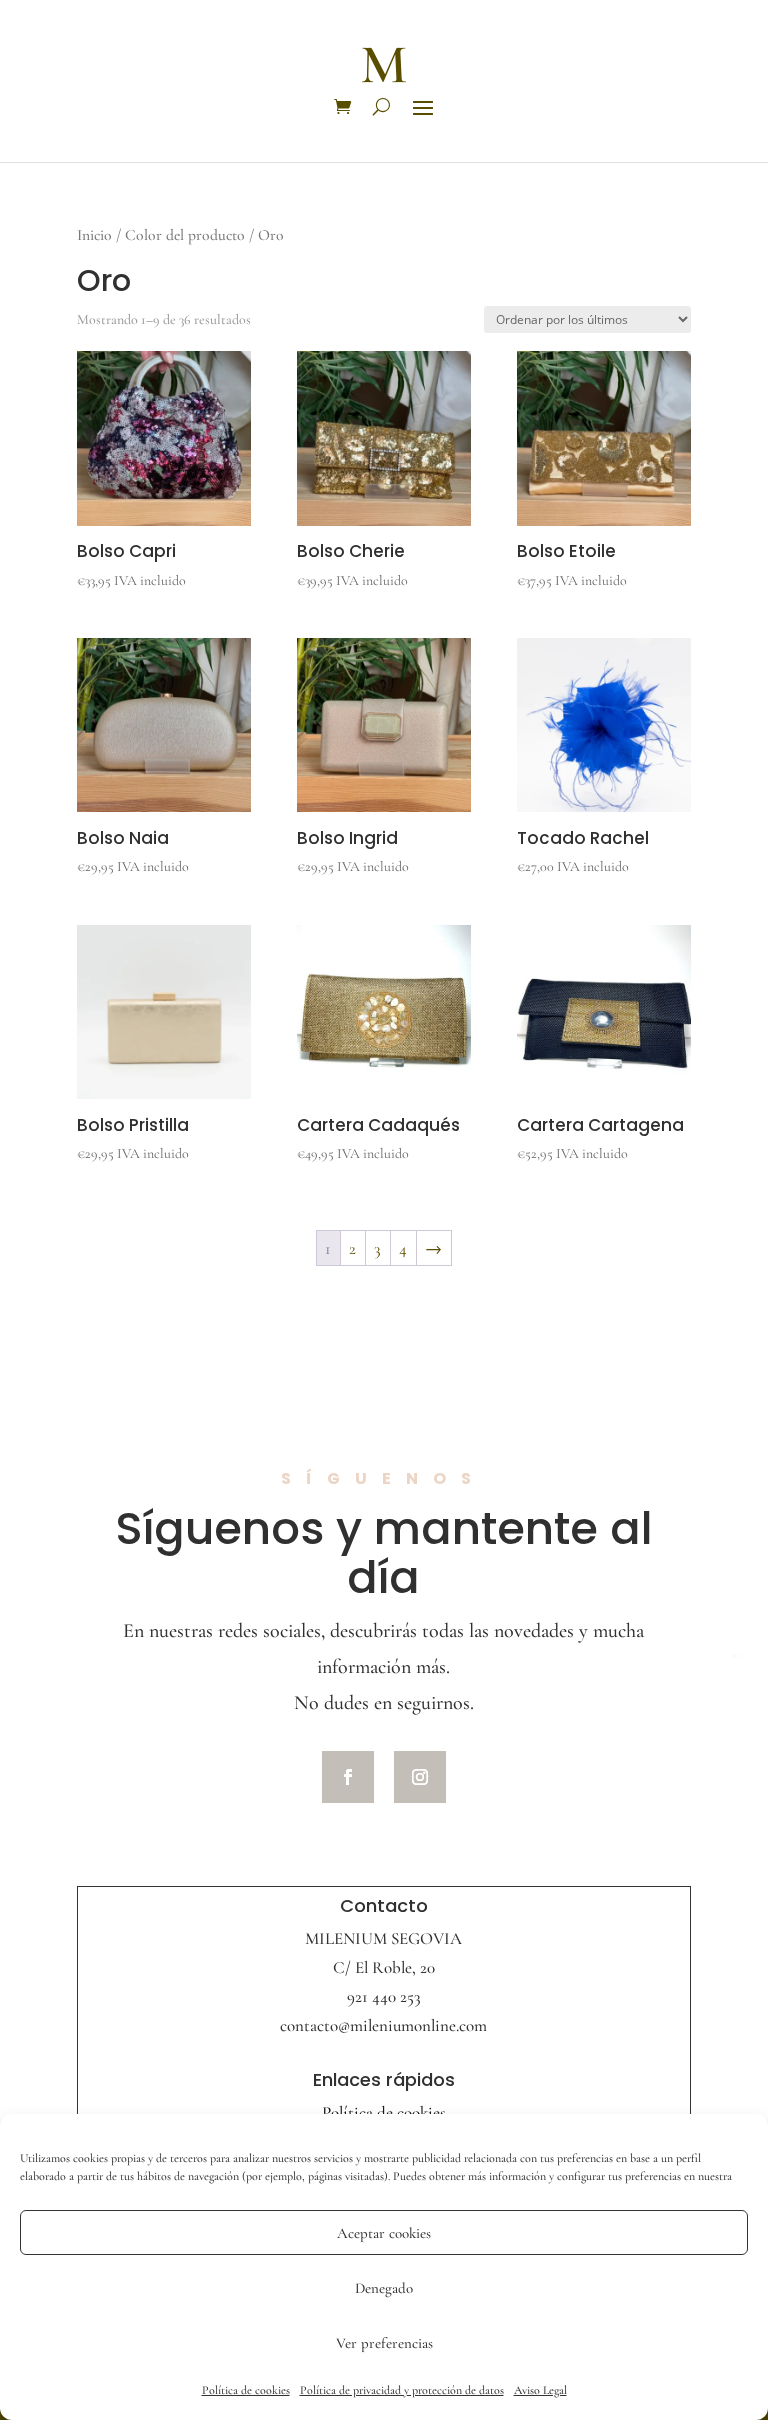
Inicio (94, 235)
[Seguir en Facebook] (348, 1777)
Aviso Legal (540, 2390)
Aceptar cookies (384, 2233)
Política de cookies (246, 2390)
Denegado (384, 2288)
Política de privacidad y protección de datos (402, 2390)
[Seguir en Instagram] (420, 1777)
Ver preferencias (384, 2343)
